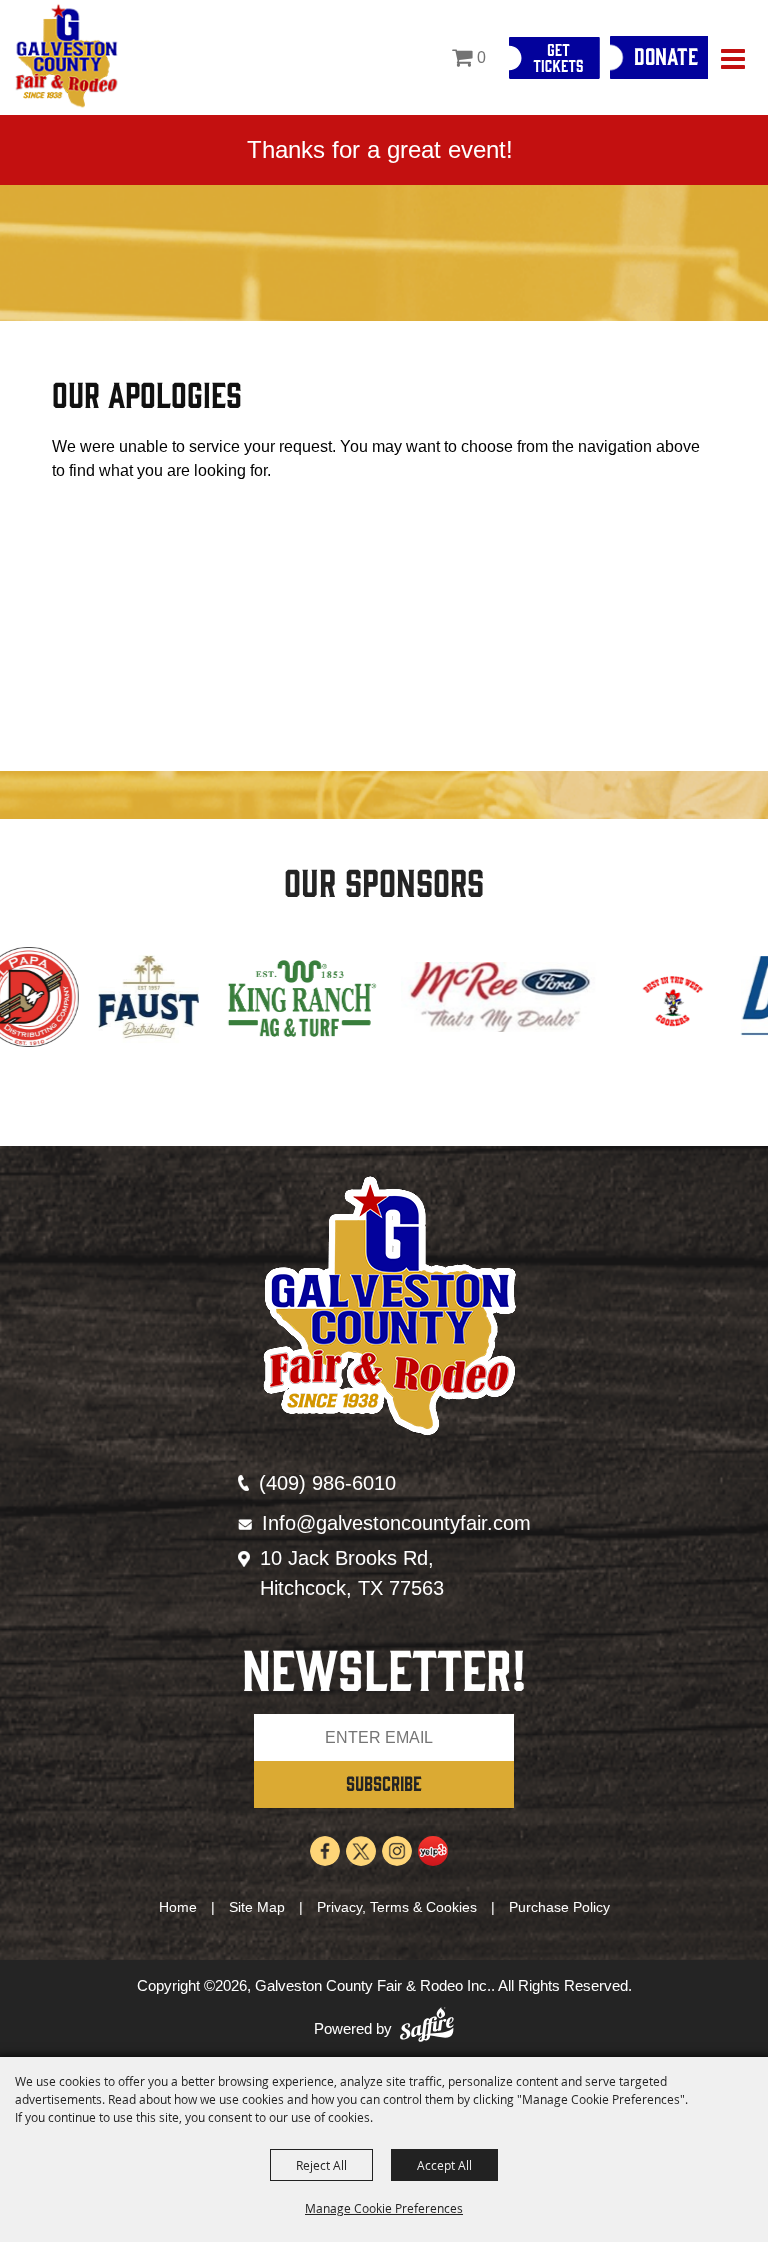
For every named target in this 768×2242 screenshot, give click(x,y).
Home (178, 1907)
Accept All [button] (444, 2165)
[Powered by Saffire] (427, 2029)
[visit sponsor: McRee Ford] (418, 1000)
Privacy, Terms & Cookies (397, 1907)
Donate (666, 55)
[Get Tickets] (554, 58)
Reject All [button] (321, 2165)
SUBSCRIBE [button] (384, 1782)
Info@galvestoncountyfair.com (396, 1523)
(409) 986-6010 (327, 1483)
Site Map (257, 1907)
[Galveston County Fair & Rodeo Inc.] (66, 56)
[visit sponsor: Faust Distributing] (67, 1000)
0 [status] (481, 57)
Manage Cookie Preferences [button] (384, 2208)
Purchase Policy (559, 1907)
